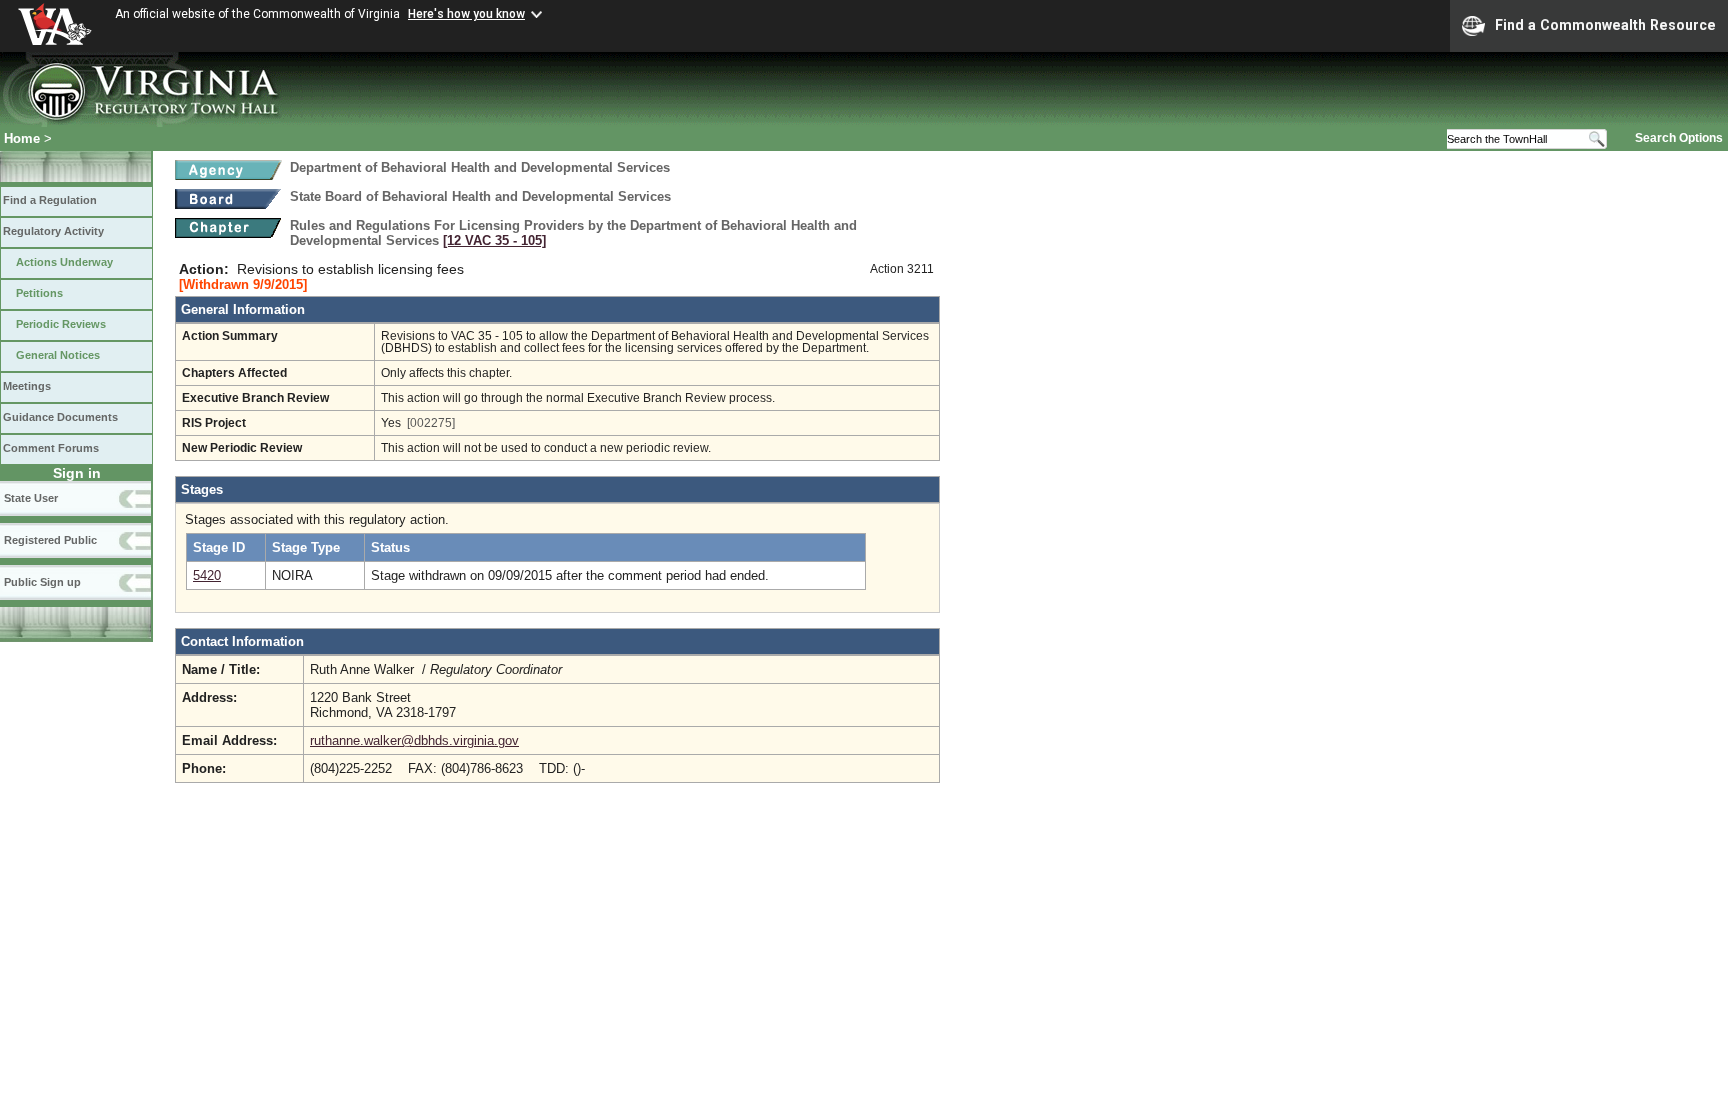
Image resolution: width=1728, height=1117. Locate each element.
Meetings (27, 386)
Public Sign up (42, 582)
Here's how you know (466, 14)
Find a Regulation (50, 200)
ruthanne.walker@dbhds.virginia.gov (414, 740)
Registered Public (50, 540)
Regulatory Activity (53, 231)
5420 (207, 575)
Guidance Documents (60, 417)
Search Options (1679, 138)
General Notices (58, 355)
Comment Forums (51, 448)
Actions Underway (64, 262)
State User (31, 498)
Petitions (39, 293)
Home (22, 138)
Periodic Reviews (61, 324)
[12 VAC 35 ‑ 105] (494, 240)
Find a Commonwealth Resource (1605, 25)
